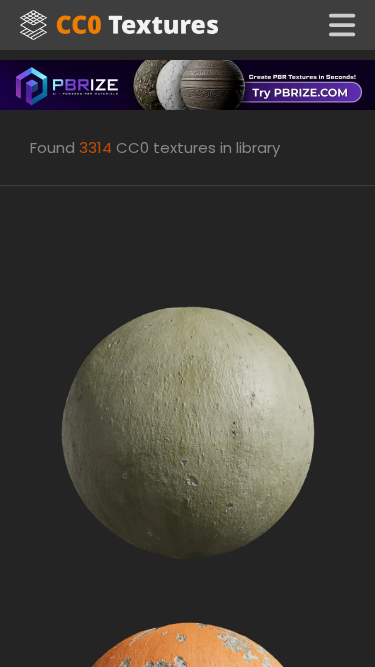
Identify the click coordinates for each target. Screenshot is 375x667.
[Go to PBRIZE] (187, 83)
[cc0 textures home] (119, 25)
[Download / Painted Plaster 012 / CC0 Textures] (187, 432)
